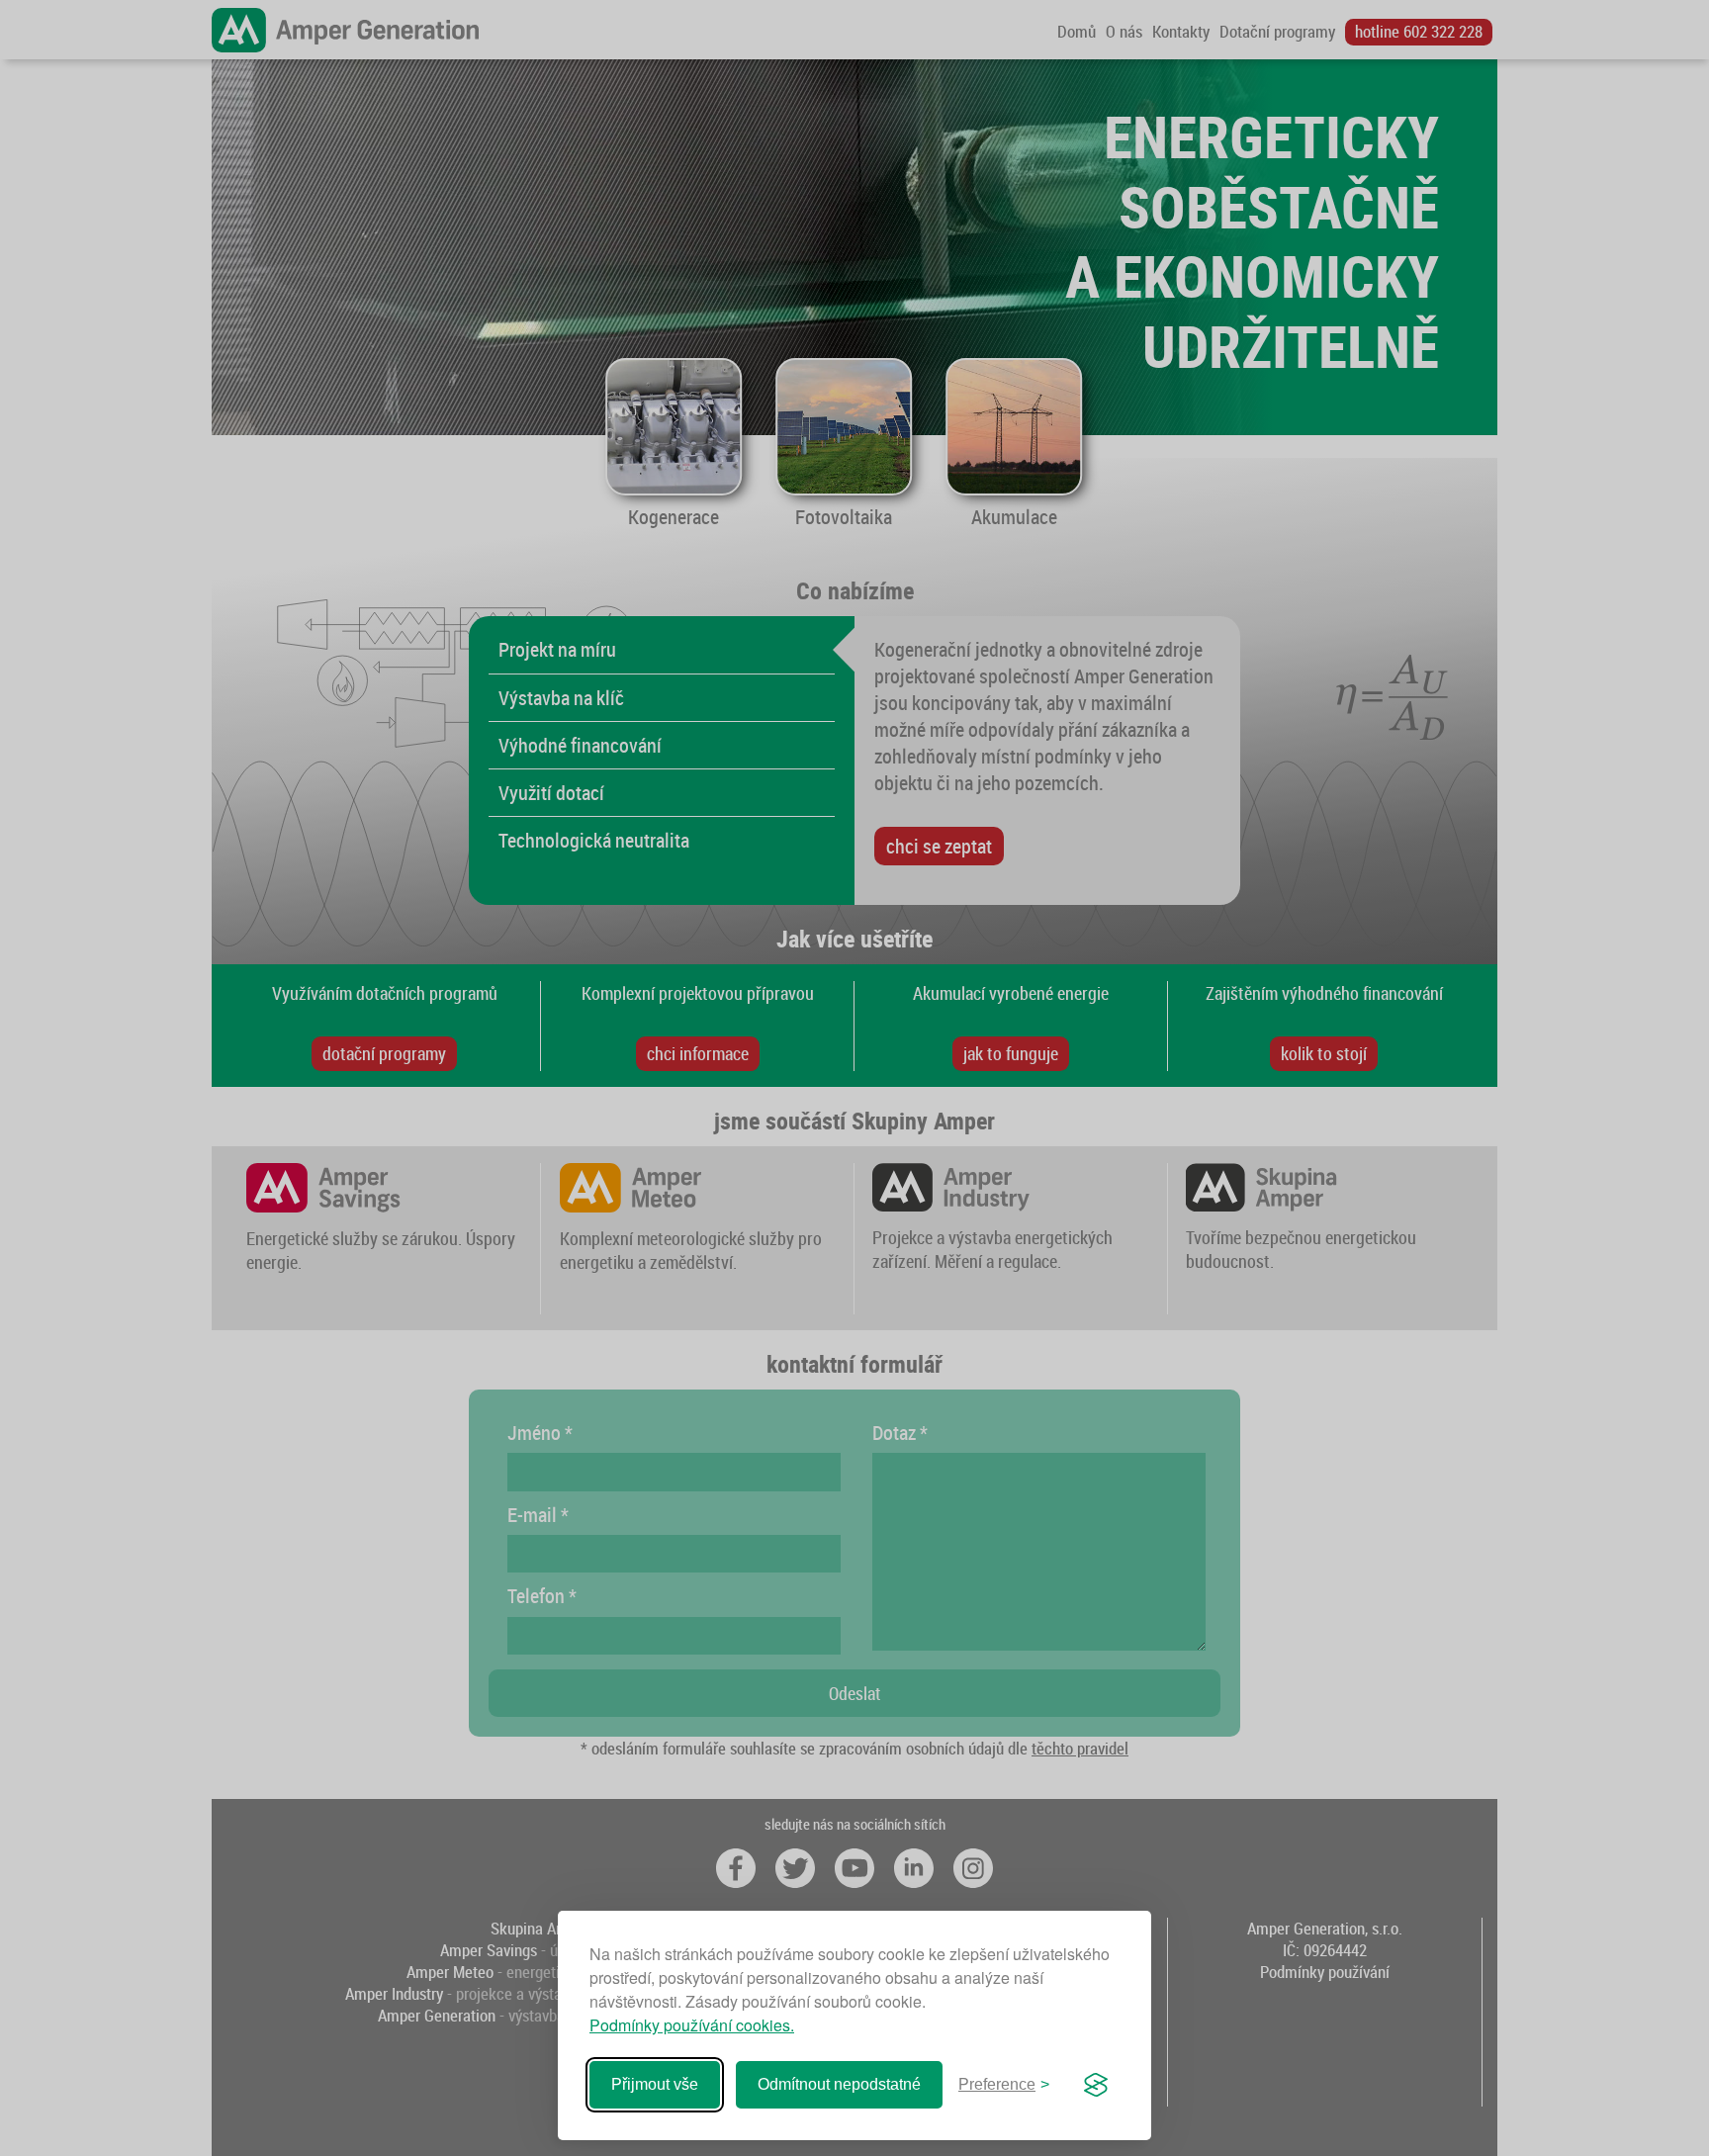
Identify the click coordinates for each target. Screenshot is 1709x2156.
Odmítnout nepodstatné (839, 2084)
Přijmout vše (655, 2084)
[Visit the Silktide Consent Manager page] (1096, 2085)
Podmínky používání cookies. (692, 2025)
